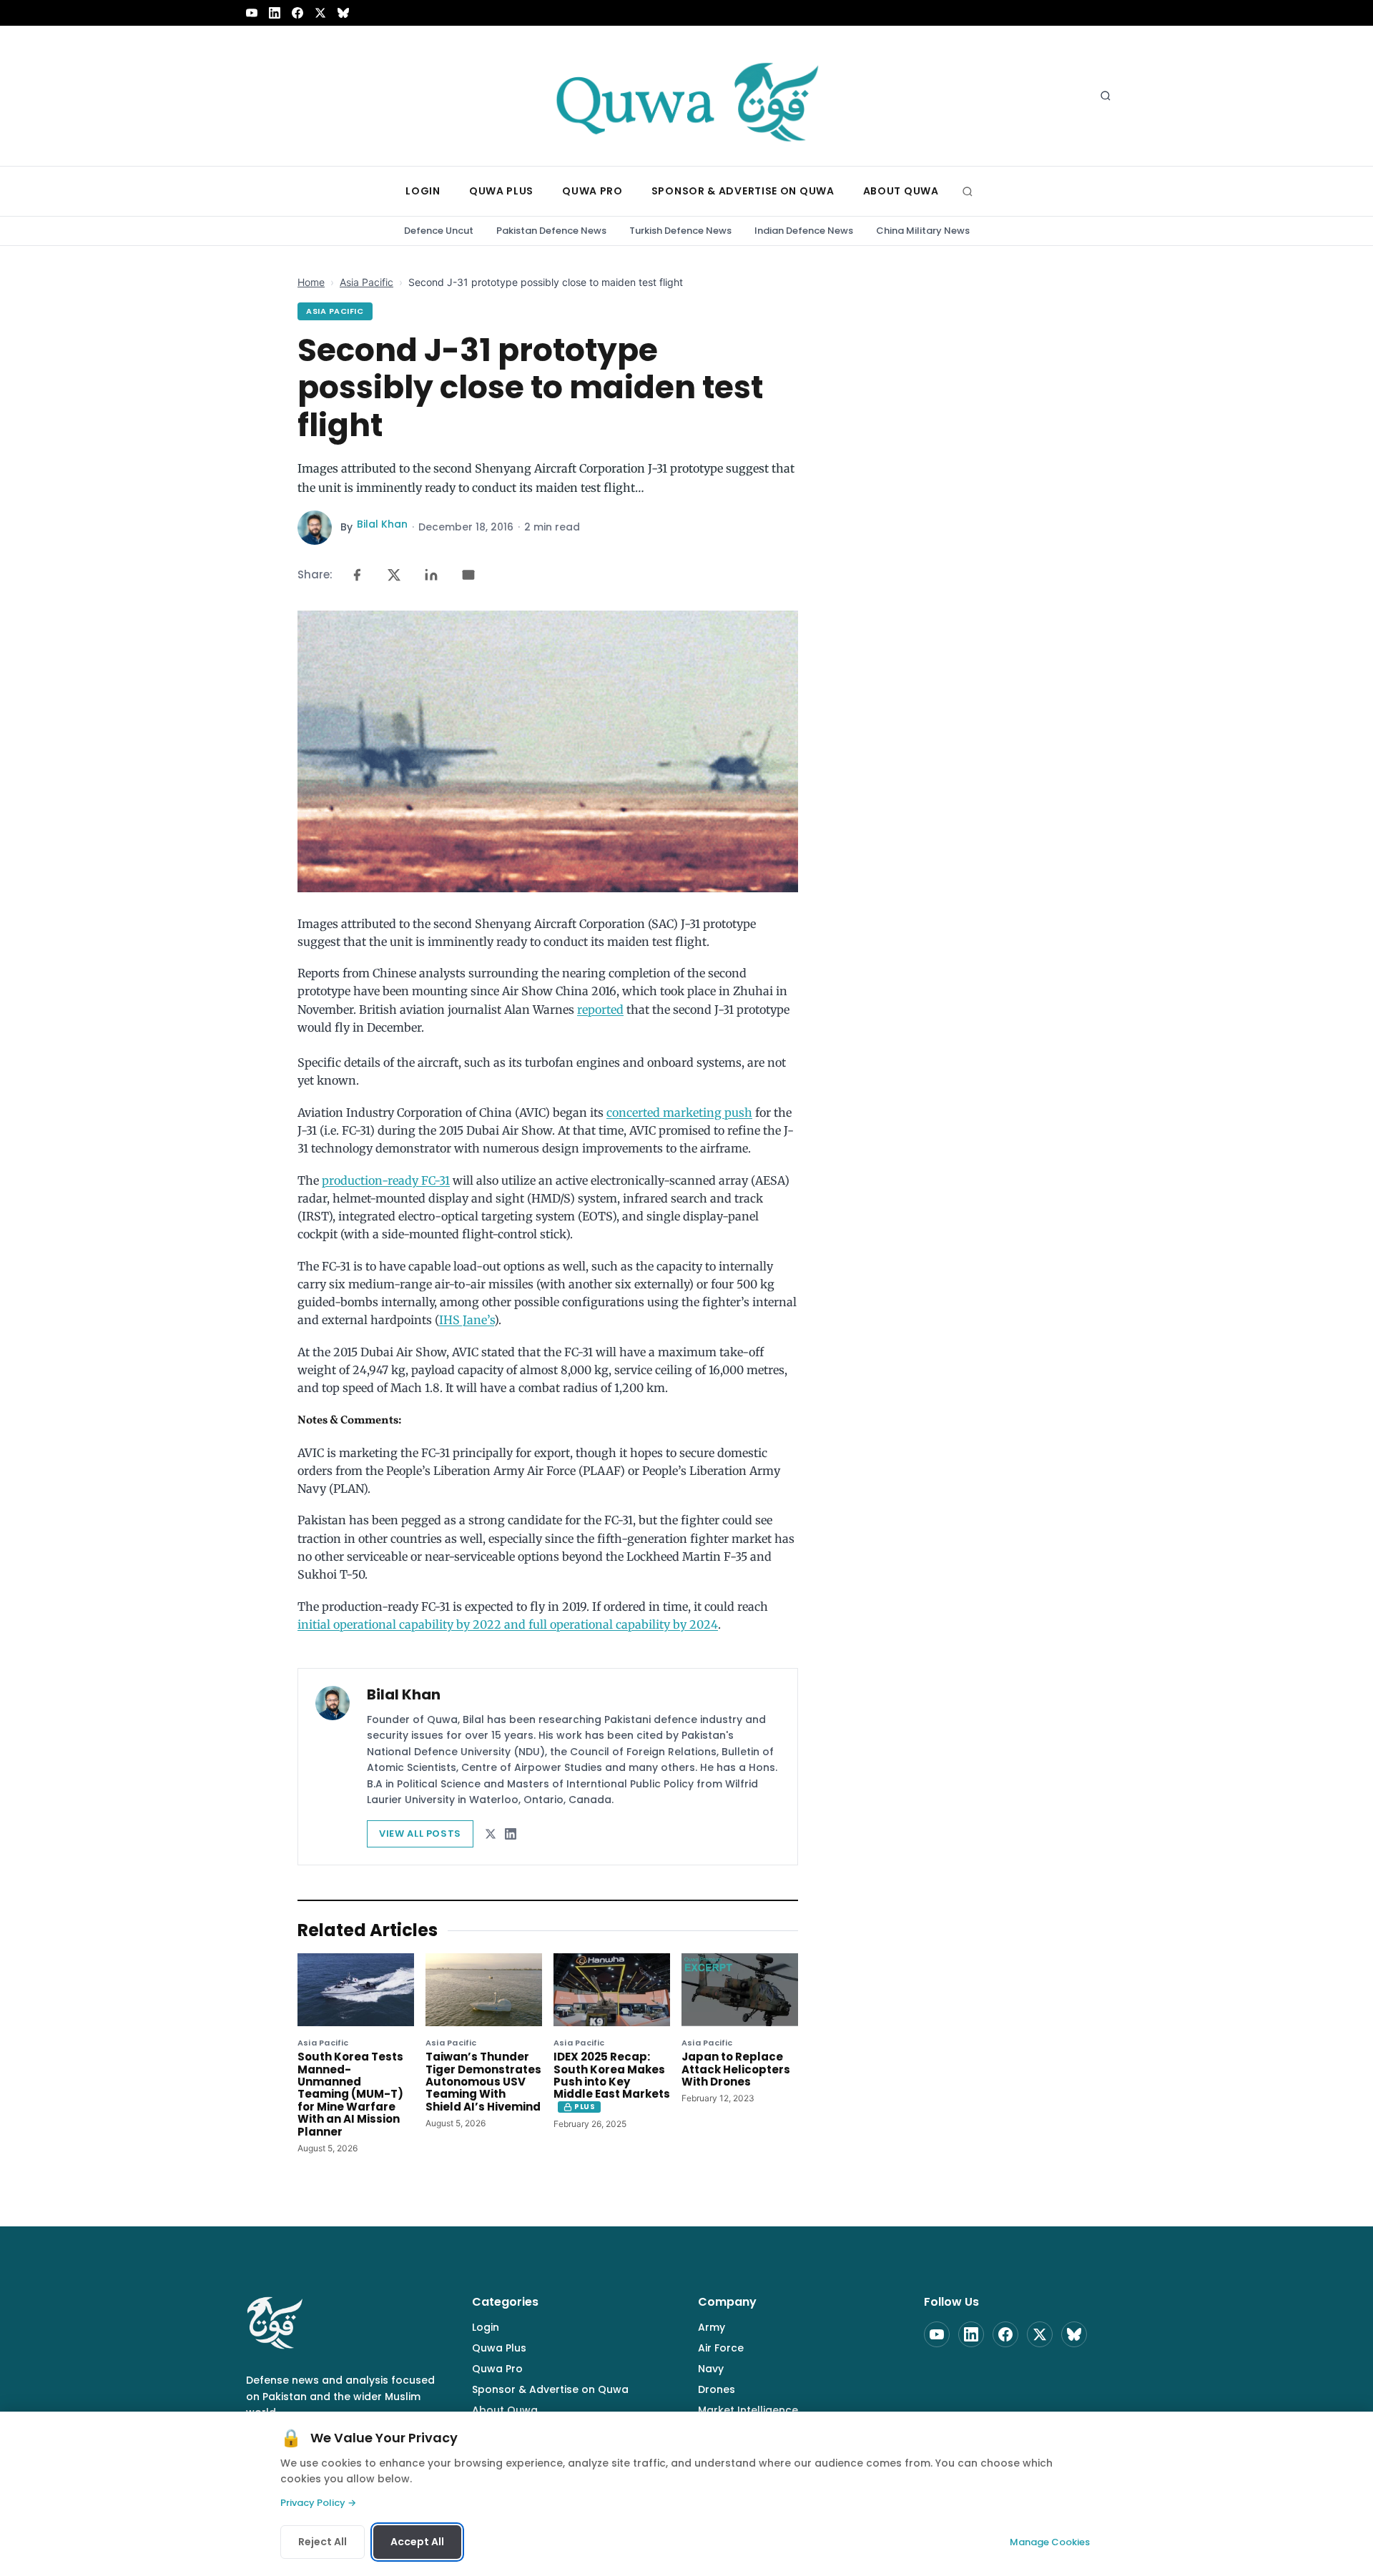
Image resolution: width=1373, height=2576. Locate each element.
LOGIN (423, 191)
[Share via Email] (468, 575)
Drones (717, 2389)
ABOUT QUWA (901, 191)
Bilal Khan (382, 524)
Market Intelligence (748, 2410)
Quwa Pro (497, 2369)
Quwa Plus (499, 2348)
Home (311, 282)
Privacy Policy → (318, 2503)
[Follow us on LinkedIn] (275, 13)
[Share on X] (394, 575)
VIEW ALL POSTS (420, 1834)
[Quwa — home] (686, 96)
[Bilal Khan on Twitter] (491, 1834)
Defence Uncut (439, 231)
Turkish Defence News (680, 231)
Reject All (323, 2542)
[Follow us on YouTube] (252, 13)
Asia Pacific (366, 282)
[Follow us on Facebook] (297, 13)
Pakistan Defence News (551, 231)
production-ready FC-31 (386, 1180)
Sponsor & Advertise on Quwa (550, 2389)
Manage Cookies (1050, 2542)
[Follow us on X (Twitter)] (320, 13)
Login (486, 2327)
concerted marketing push (679, 1112)
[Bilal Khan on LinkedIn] (511, 1834)
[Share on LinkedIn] (431, 575)
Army (712, 2327)
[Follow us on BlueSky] (343, 13)
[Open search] (1106, 96)
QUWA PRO (592, 191)
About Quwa (505, 2410)
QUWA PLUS (501, 191)
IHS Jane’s (467, 1320)
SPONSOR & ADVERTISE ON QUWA (743, 191)
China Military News (923, 231)
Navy (711, 2369)
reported (600, 1010)
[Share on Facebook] (357, 575)
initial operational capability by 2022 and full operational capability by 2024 (508, 1624)
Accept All (417, 2542)
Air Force (721, 2348)
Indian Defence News (804, 231)
